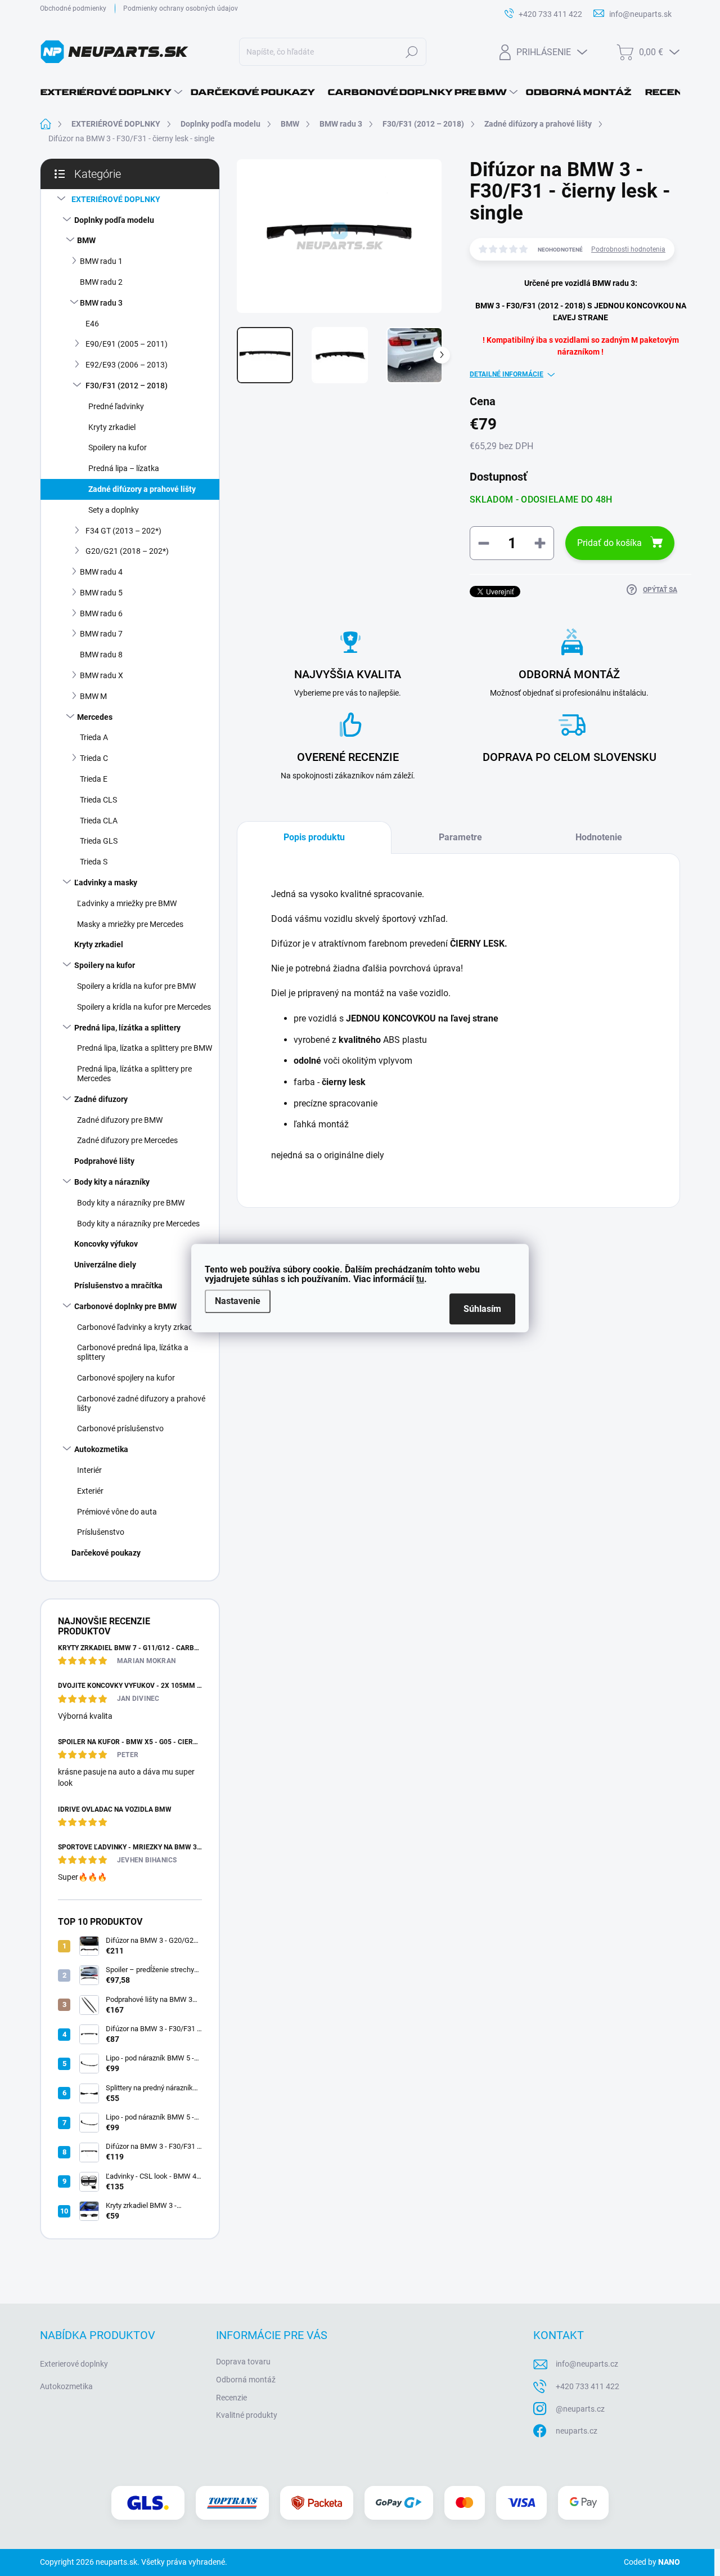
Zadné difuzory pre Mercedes (127, 1140)
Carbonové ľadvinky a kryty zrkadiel (139, 1327)
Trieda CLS (98, 800)
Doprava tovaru (243, 2362)
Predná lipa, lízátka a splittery (127, 1028)
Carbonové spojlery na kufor (126, 1378)
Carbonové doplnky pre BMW (125, 1306)
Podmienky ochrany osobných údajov (181, 8)
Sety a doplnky (114, 510)
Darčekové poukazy (106, 1553)
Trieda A (94, 737)
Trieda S (94, 862)
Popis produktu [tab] (314, 837)
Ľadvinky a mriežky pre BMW (127, 903)
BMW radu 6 (101, 613)
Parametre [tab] (460, 837)
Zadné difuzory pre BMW (120, 1120)
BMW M (93, 696)
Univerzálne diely (105, 1265)
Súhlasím (482, 1309)
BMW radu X (102, 675)
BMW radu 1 (101, 261)
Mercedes (95, 717)
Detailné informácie (507, 374)
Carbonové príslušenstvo (120, 1428)
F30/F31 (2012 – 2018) (127, 386)
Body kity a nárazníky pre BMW (131, 1203)
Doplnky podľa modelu (114, 220)
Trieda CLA (99, 821)
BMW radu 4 (101, 572)
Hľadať (412, 52)
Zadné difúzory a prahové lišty (142, 489)
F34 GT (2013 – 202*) (123, 531)
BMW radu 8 (101, 655)
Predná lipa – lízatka (124, 468)
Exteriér (90, 1491)
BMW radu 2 (101, 282)
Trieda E (94, 779)
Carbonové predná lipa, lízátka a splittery (133, 1352)
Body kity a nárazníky (112, 1182)
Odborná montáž (246, 2380)
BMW (86, 240)
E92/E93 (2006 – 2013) (127, 365)
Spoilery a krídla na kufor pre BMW (136, 986)
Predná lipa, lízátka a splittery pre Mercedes (134, 1074)
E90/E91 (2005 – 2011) (127, 344)
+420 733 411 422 (588, 2386)
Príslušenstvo (101, 1532)
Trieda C (94, 758)
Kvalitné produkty (247, 2415)
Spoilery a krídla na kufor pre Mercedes (144, 1007)
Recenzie (231, 2398)
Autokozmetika (101, 1449)
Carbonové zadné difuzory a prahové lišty (141, 1403)
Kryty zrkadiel (112, 427)
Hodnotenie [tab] (599, 837)
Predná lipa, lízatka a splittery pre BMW (145, 1048)
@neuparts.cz (580, 2409)
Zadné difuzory (101, 1099)
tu (420, 1280)
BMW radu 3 (101, 303)
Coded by (652, 2562)
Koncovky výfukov (106, 1244)
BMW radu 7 (101, 634)
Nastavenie (238, 1302)
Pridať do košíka (609, 543)
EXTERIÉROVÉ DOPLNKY (116, 199)
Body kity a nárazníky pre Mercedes (138, 1224)
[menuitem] (111, 92)
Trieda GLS (99, 841)
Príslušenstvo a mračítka (118, 1285)
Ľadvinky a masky (106, 882)
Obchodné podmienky (73, 8)
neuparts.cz (577, 2431)
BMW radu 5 (101, 593)
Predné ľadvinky (116, 406)
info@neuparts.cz (587, 2364)
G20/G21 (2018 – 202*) (127, 551)
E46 (92, 324)
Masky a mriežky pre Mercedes (130, 924)
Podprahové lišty (104, 1161)
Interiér (89, 1470)
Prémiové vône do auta (117, 1512)
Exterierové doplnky (74, 2364)
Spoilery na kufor (118, 447)
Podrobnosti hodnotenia (628, 249)
